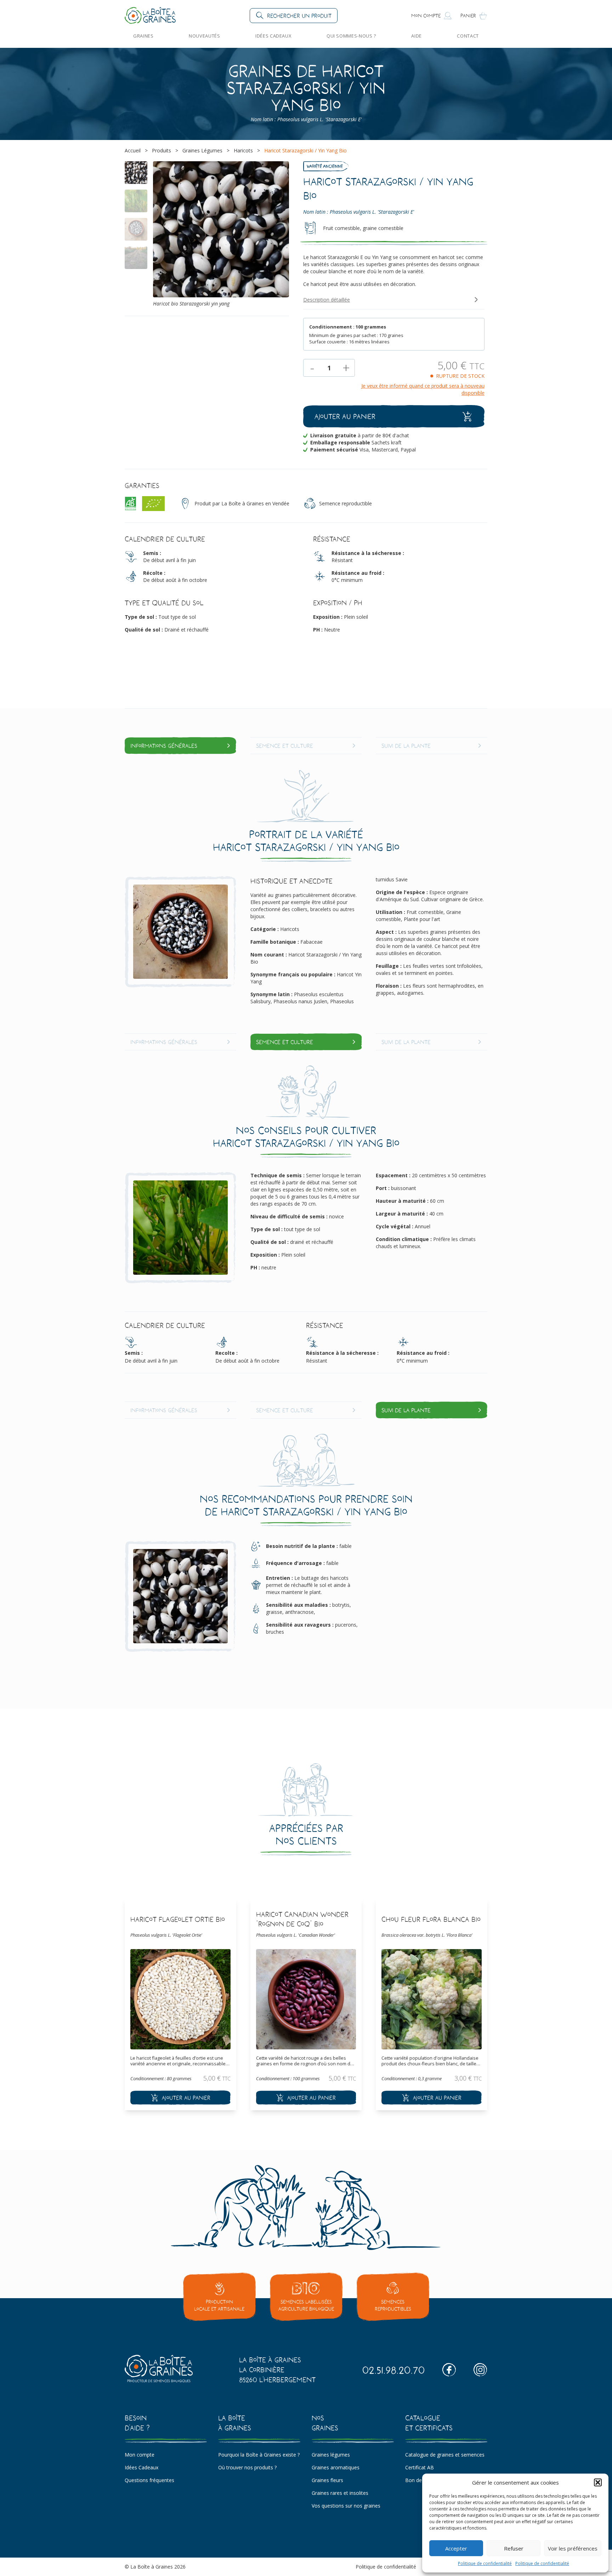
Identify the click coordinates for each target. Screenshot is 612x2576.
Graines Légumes (202, 150)
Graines (143, 36)
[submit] (180, 2098)
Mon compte (140, 2455)
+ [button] (346, 368)
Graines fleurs (327, 2480)
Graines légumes (331, 2455)
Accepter (456, 2548)
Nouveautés (204, 36)
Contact (468, 36)
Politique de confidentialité (485, 2563)
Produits (161, 150)
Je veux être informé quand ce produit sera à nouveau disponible (423, 389)
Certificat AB (420, 2467)
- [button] (312, 368)
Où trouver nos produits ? (247, 2467)
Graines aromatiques (336, 2467)
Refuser (514, 2548)
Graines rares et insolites (340, 2493)
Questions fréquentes (149, 2480)
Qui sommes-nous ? (351, 36)
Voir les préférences (573, 2548)
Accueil (133, 150)
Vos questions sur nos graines (346, 2506)
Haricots (243, 150)
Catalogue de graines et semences (445, 2455)
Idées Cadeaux (273, 36)
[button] (598, 2482)
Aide (416, 36)
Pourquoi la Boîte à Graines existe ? (259, 2455)
